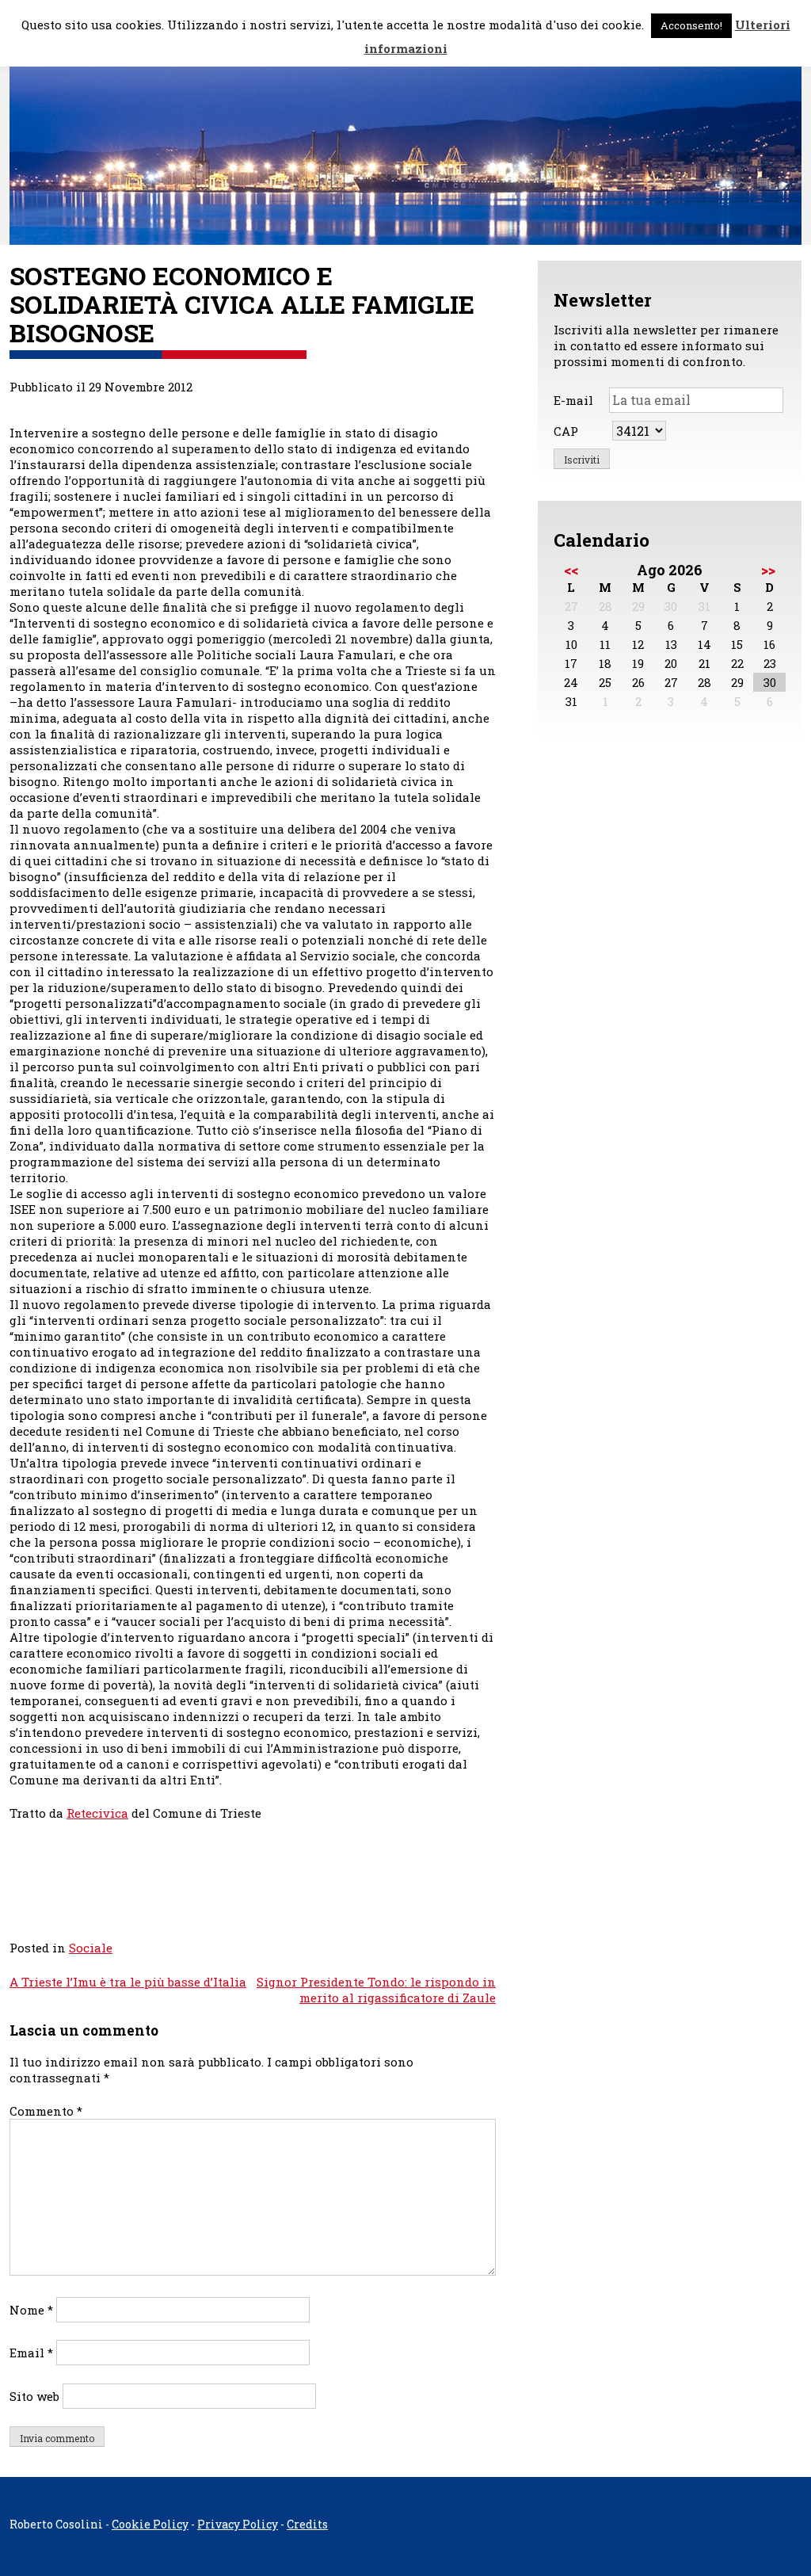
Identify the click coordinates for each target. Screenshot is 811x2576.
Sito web (34, 2396)
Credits (307, 2524)
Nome (31, 2310)
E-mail (573, 400)
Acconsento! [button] (691, 25)
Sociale (91, 1948)
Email (31, 2353)
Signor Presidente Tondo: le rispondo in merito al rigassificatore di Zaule (376, 1990)
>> (768, 570)
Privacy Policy (238, 2524)
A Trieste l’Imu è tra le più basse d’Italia (128, 1982)
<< (571, 570)
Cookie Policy (150, 2524)
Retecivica (97, 1813)
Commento (46, 2111)
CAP (566, 431)
